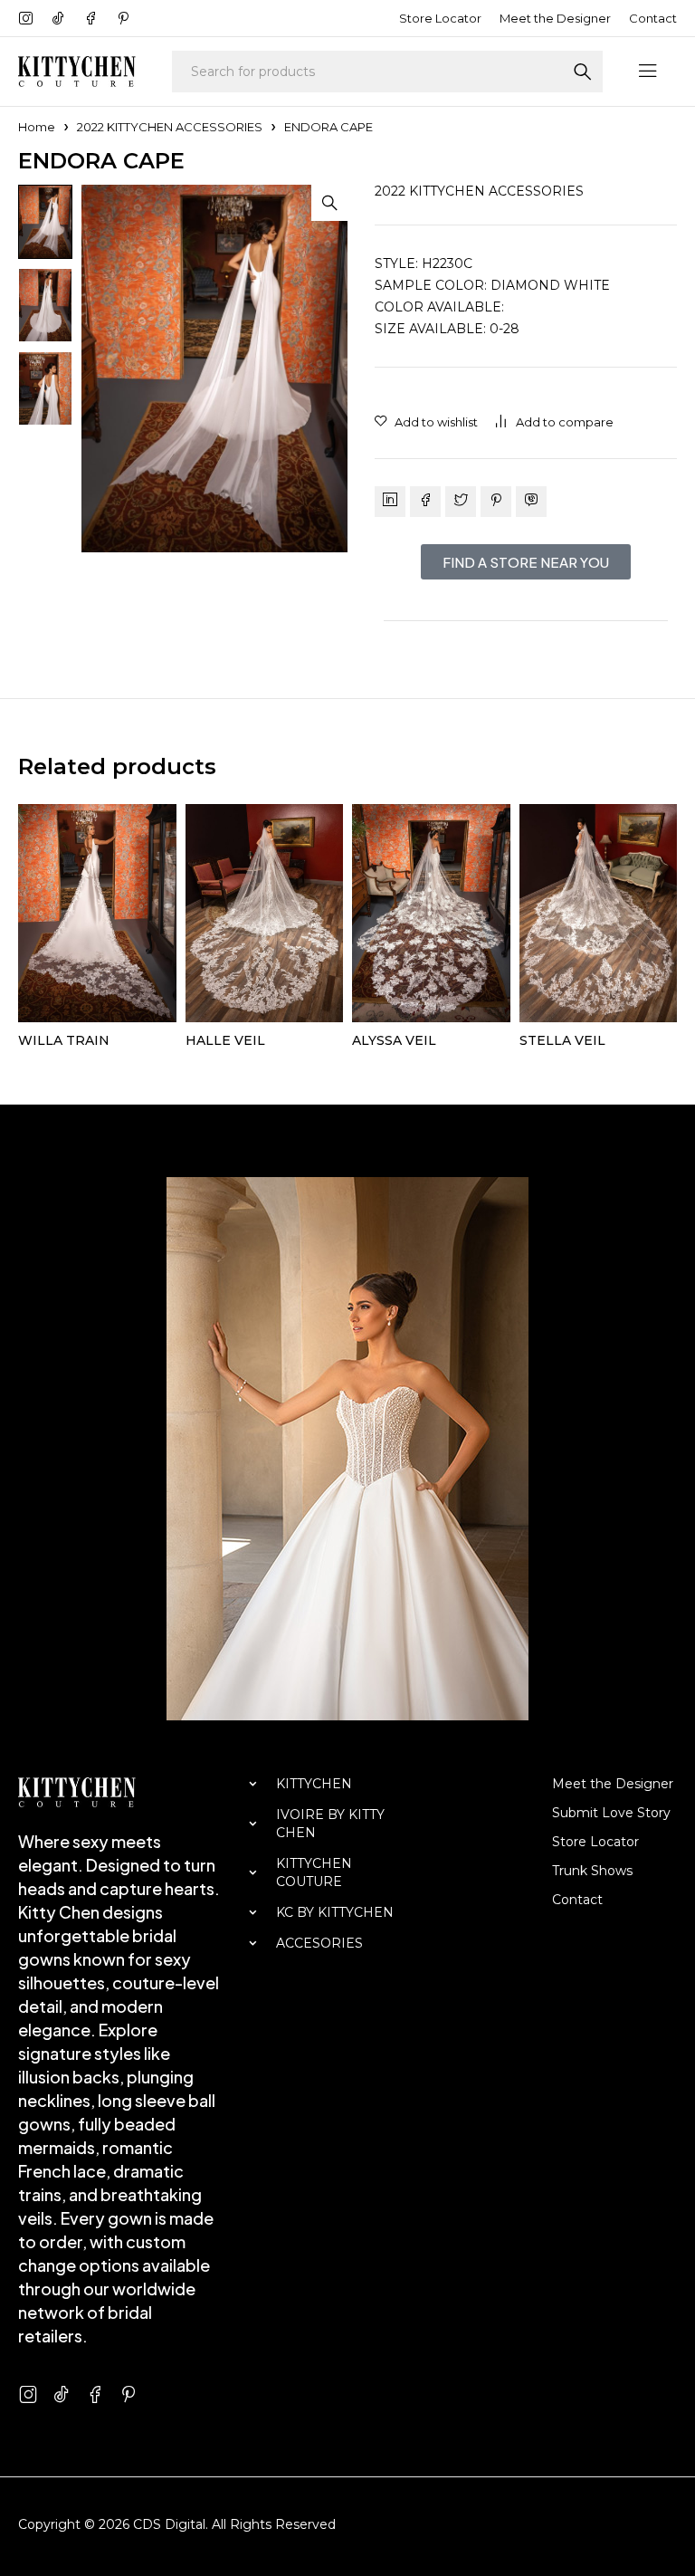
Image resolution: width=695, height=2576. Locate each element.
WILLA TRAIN (64, 1040)
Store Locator (440, 18)
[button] (329, 203)
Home (37, 127)
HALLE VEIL (225, 1040)
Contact (653, 18)
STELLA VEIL (562, 1040)
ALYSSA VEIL (394, 1040)
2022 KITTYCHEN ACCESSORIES (170, 127)
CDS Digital (169, 2524)
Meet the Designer (555, 18)
